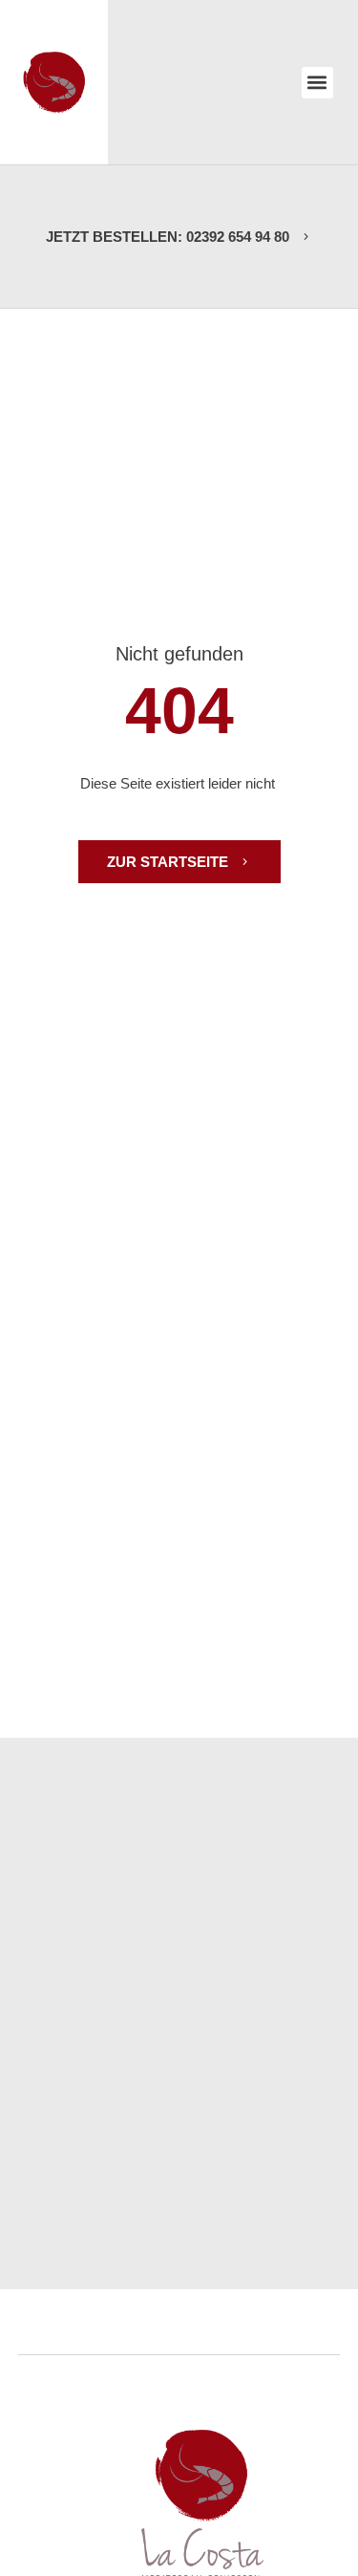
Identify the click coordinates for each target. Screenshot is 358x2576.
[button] (317, 83)
